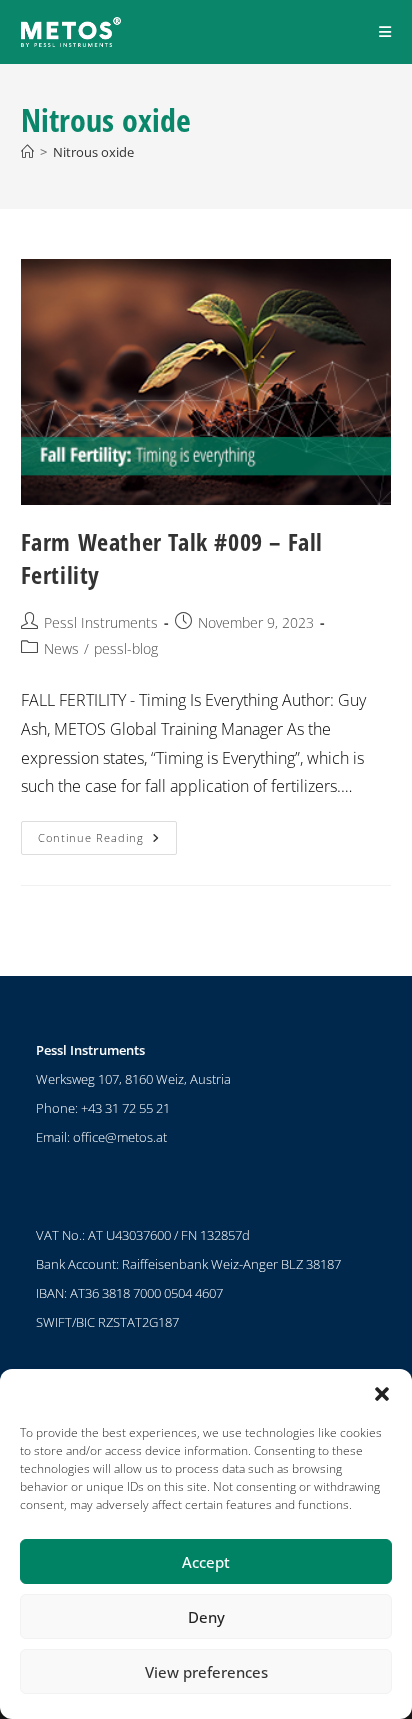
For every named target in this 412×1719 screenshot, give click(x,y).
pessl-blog (126, 648)
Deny (206, 1617)
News (61, 648)
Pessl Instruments (101, 622)
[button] (382, 1394)
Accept (206, 1562)
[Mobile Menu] (385, 31)
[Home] (27, 152)
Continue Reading (107, 833)
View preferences (206, 1672)
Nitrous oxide (93, 152)
